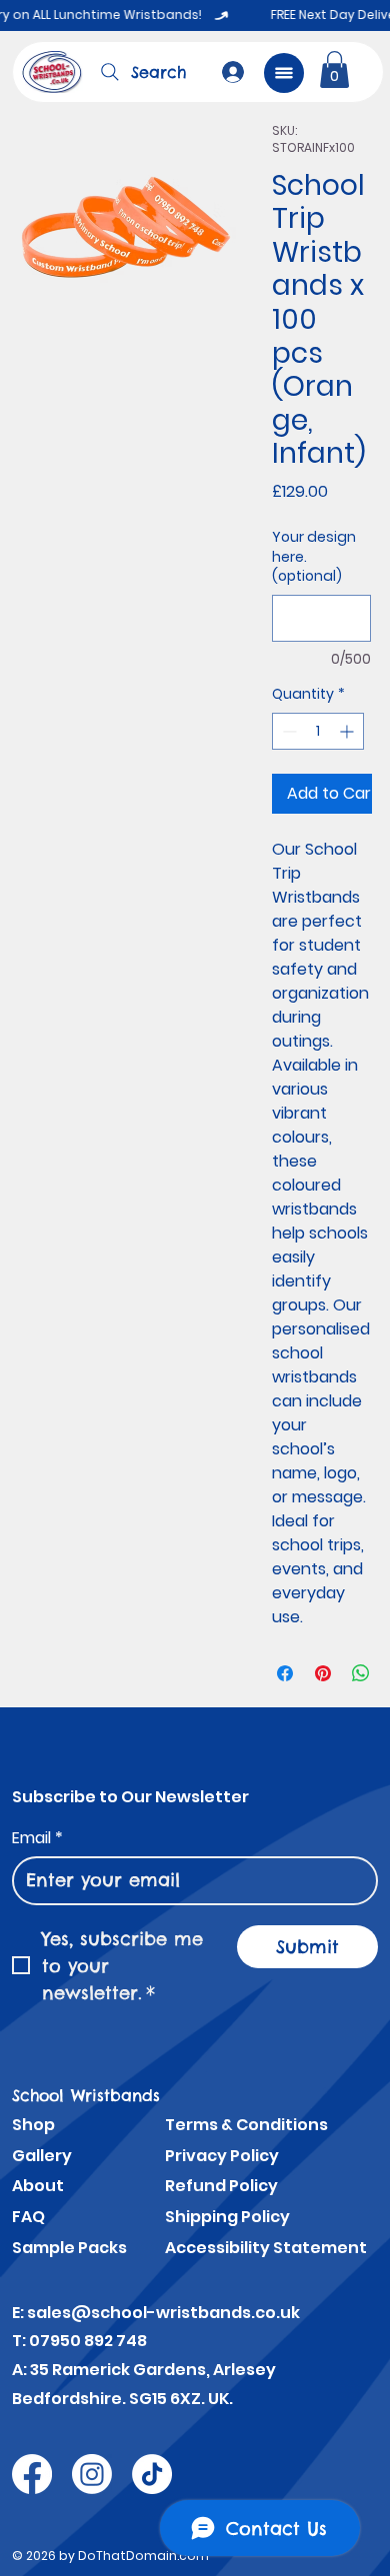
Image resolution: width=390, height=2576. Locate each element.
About (38, 2186)
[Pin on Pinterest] (323, 1673)
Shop (33, 2125)
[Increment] (348, 731)
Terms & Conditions (246, 2125)
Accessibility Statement (266, 2248)
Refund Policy (221, 2186)
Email (37, 1838)
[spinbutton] (318, 731)
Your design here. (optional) (314, 557)
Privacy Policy (222, 2156)
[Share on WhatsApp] (361, 1673)
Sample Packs (69, 2248)
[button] (334, 69)
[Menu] (284, 73)
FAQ (28, 2217)
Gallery (42, 2156)
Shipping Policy (227, 2217)
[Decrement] (287, 731)
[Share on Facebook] (285, 1673)
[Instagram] (92, 2474)
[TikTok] (152, 2474)
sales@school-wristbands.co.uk (163, 2313)
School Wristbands (86, 2095)
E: (19, 2313)
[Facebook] (32, 2474)
